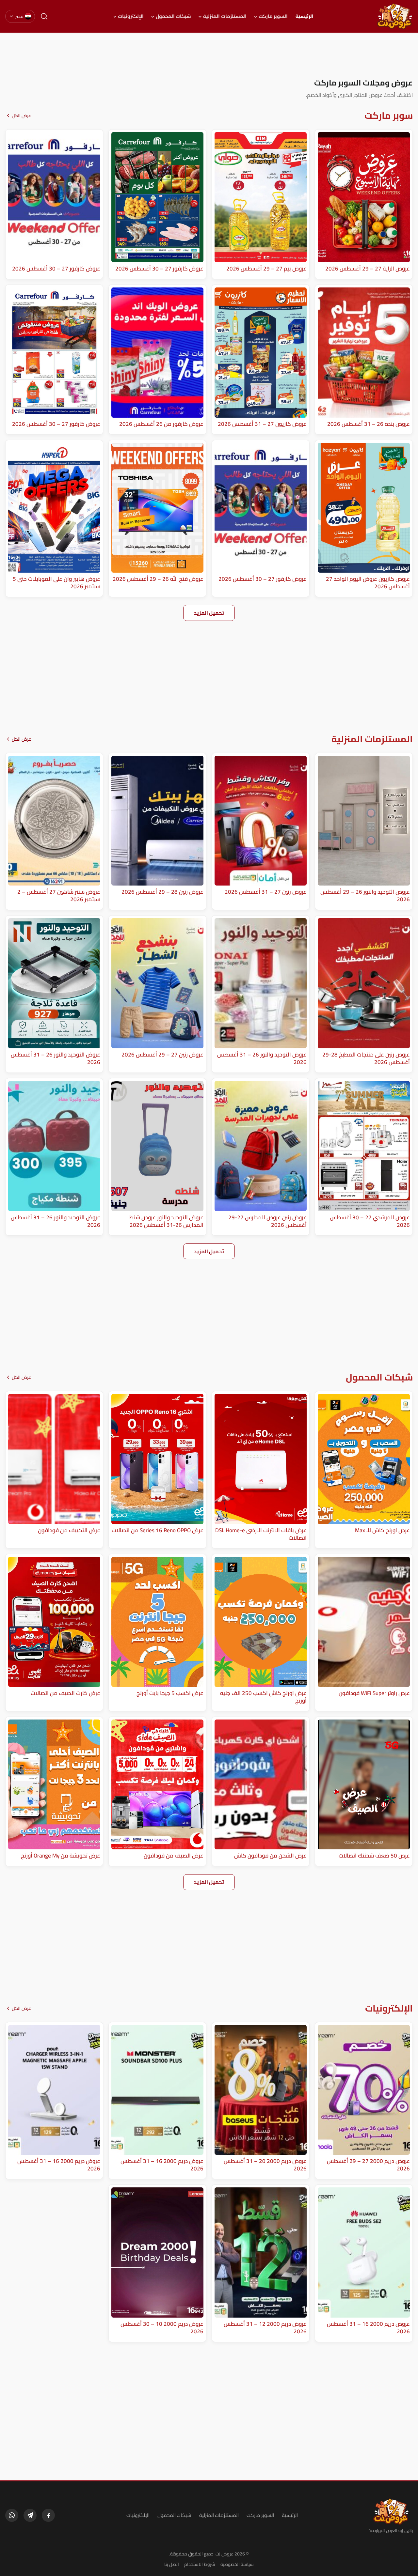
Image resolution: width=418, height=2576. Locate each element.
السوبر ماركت (273, 16)
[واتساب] (12, 2515)
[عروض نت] (391, 2511)
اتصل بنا (172, 2564)
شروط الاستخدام (200, 2564)
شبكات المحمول (173, 16)
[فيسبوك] (48, 2515)
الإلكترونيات (131, 16)
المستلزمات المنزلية (225, 16)
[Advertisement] (209, 55)
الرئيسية (305, 16)
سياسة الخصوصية (237, 2564)
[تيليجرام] (30, 2515)
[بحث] (44, 16)
